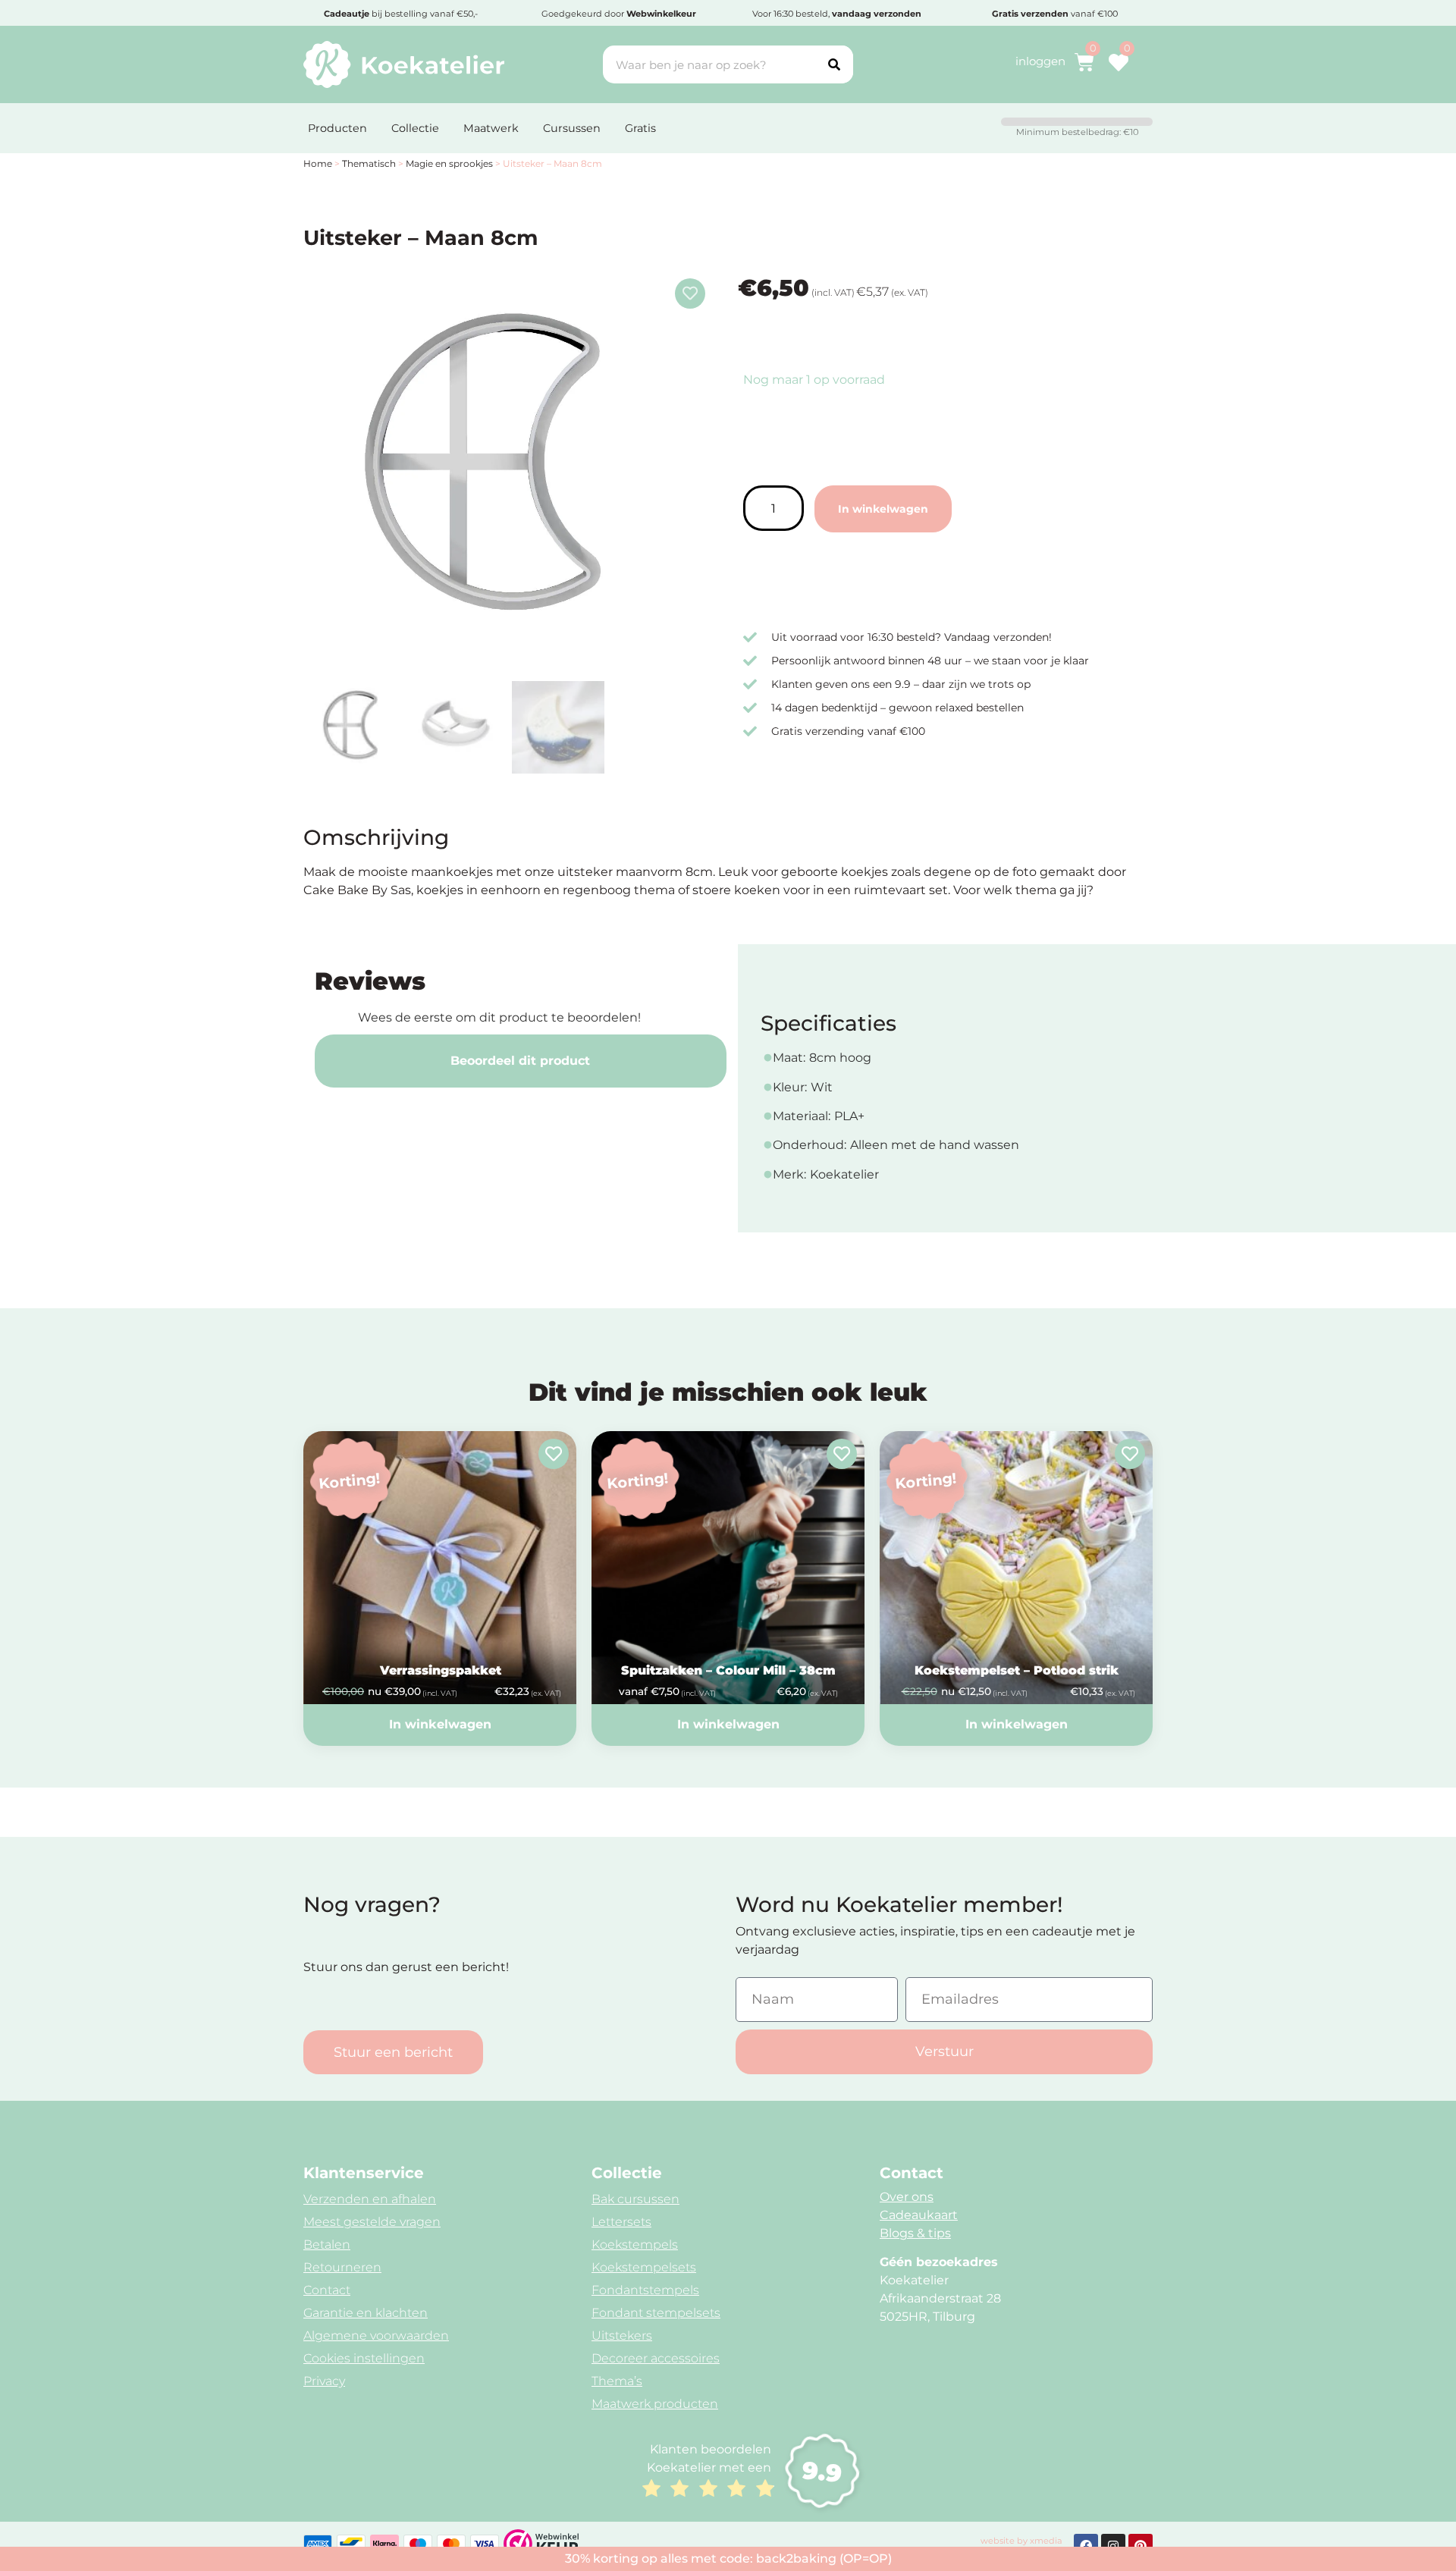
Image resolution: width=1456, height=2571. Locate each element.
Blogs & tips (915, 2233)
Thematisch (369, 163)
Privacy (324, 2381)
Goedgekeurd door (619, 14)
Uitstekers (622, 2336)
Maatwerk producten (655, 2404)
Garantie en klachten (366, 2313)
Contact (327, 2290)
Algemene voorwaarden (376, 2336)
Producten (337, 128)
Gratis (640, 128)
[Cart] (1084, 62)
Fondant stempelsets (656, 2313)
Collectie (415, 128)
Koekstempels (635, 2245)
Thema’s (617, 2381)
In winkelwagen (883, 509)
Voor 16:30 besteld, (837, 14)
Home (318, 163)
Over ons (907, 2197)
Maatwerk (491, 128)
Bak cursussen (635, 2199)
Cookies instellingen (364, 2358)
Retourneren (342, 2267)
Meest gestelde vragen (372, 2222)
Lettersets (621, 2222)
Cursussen (572, 128)
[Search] (834, 64)
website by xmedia (1021, 2541)
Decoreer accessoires (656, 2358)
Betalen (327, 2245)
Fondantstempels (645, 2290)
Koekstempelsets (644, 2267)
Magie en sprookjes (449, 163)
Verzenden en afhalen (370, 2199)
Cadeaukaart (919, 2215)
